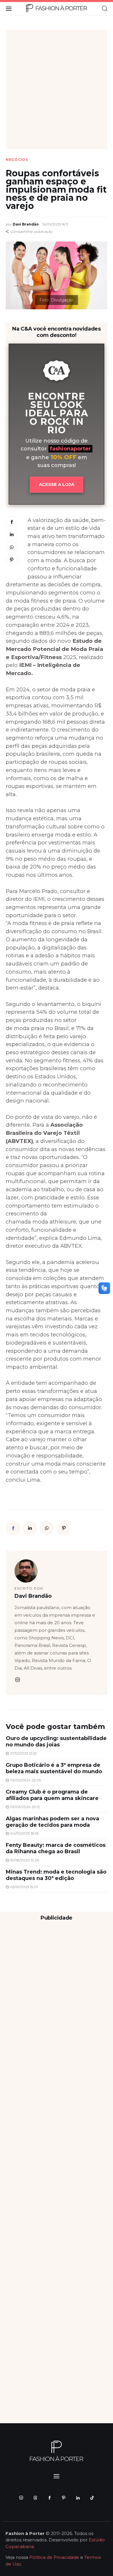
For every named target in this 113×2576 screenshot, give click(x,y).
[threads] (35, 2498)
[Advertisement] (57, 89)
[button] (29, 232)
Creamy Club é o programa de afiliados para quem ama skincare (52, 1795)
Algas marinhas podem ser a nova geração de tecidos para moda (52, 1822)
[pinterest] (64, 2498)
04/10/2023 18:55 (24, 1833)
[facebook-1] (49, 2498)
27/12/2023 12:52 (23, 1753)
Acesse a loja (57, 484)
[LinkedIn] (12, 535)
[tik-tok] (92, 2498)
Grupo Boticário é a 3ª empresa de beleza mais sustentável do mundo (54, 1768)
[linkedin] (78, 2498)
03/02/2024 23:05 (25, 1780)
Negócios (17, 160)
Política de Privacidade (54, 2557)
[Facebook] (12, 522)
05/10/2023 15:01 (24, 1887)
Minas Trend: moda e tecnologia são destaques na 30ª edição (56, 1875)
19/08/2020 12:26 (24, 1860)
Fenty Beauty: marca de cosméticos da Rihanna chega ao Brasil (56, 1848)
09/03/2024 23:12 (25, 1807)
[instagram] (17, 1680)
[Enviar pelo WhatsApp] (12, 547)
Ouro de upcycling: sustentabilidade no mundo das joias (56, 1741)
